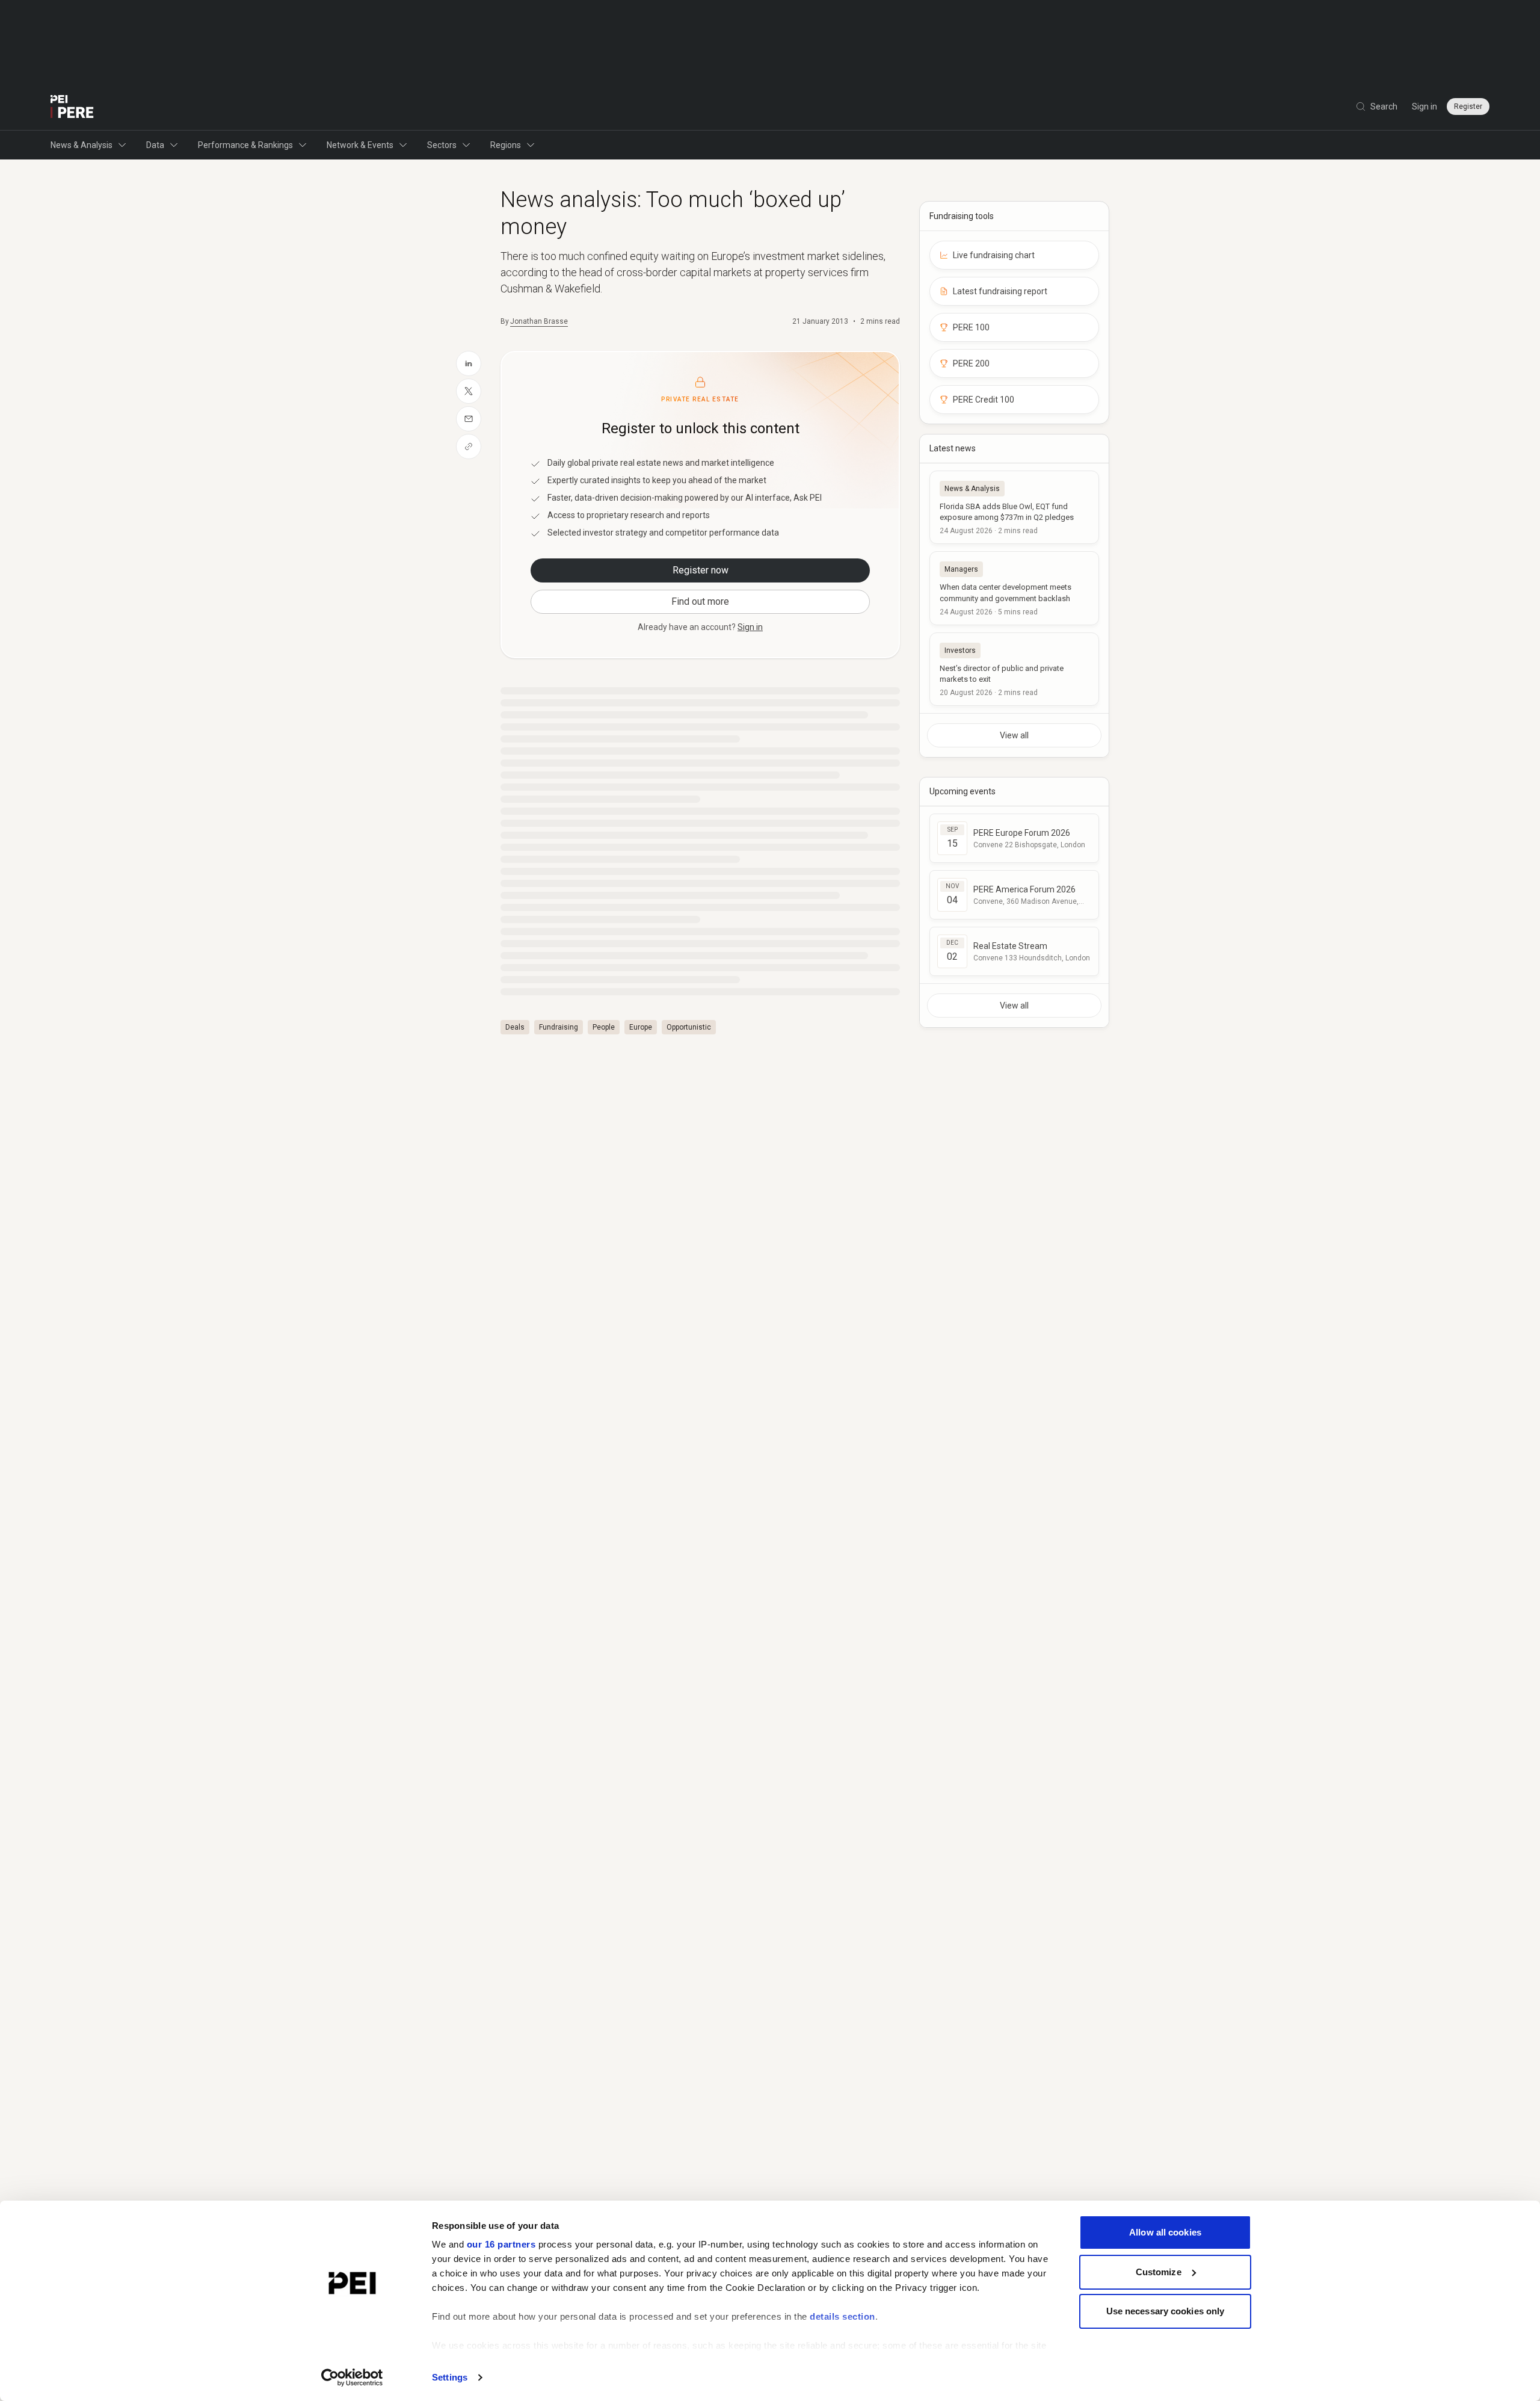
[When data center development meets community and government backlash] (1014, 588)
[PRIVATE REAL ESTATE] (72, 107)
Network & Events (360, 145)
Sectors (442, 145)
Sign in (1424, 107)
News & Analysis (82, 145)
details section (842, 2316)
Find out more (700, 601)
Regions (506, 145)
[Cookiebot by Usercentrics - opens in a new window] (352, 2378)
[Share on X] (469, 391)
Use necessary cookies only (1166, 2311)
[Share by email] (469, 419)
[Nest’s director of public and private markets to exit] (1014, 669)
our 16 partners (501, 2244)
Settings (450, 2377)
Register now (701, 570)
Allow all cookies (1165, 2232)
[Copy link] (469, 447)
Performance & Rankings (245, 145)
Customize (1159, 2272)
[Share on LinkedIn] (469, 363)
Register (1468, 107)
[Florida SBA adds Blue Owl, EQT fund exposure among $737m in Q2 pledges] (1014, 507)
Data (155, 145)
